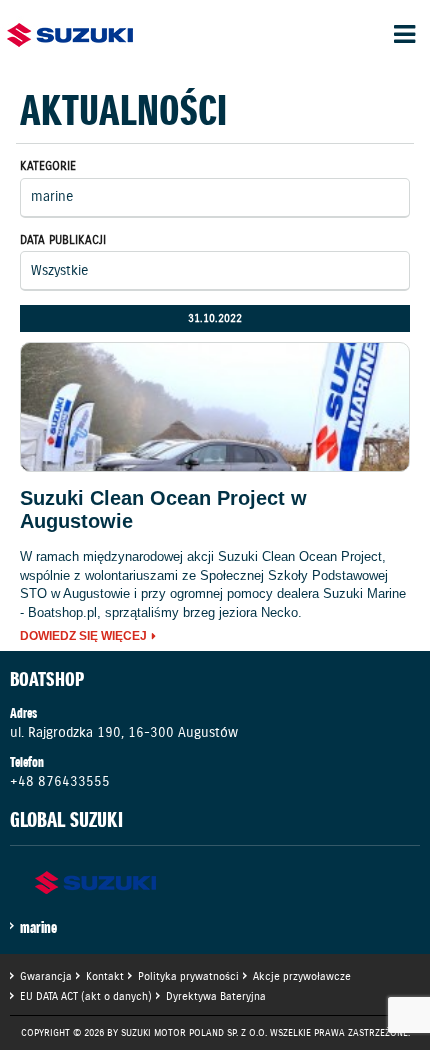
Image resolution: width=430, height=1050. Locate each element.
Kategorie (48, 165)
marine (38, 927)
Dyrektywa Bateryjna (216, 996)
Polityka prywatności (188, 976)
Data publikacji (63, 239)
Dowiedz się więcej (83, 637)
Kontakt (105, 976)
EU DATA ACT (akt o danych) (86, 996)
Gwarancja (46, 976)
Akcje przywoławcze (302, 976)
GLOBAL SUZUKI (66, 820)
